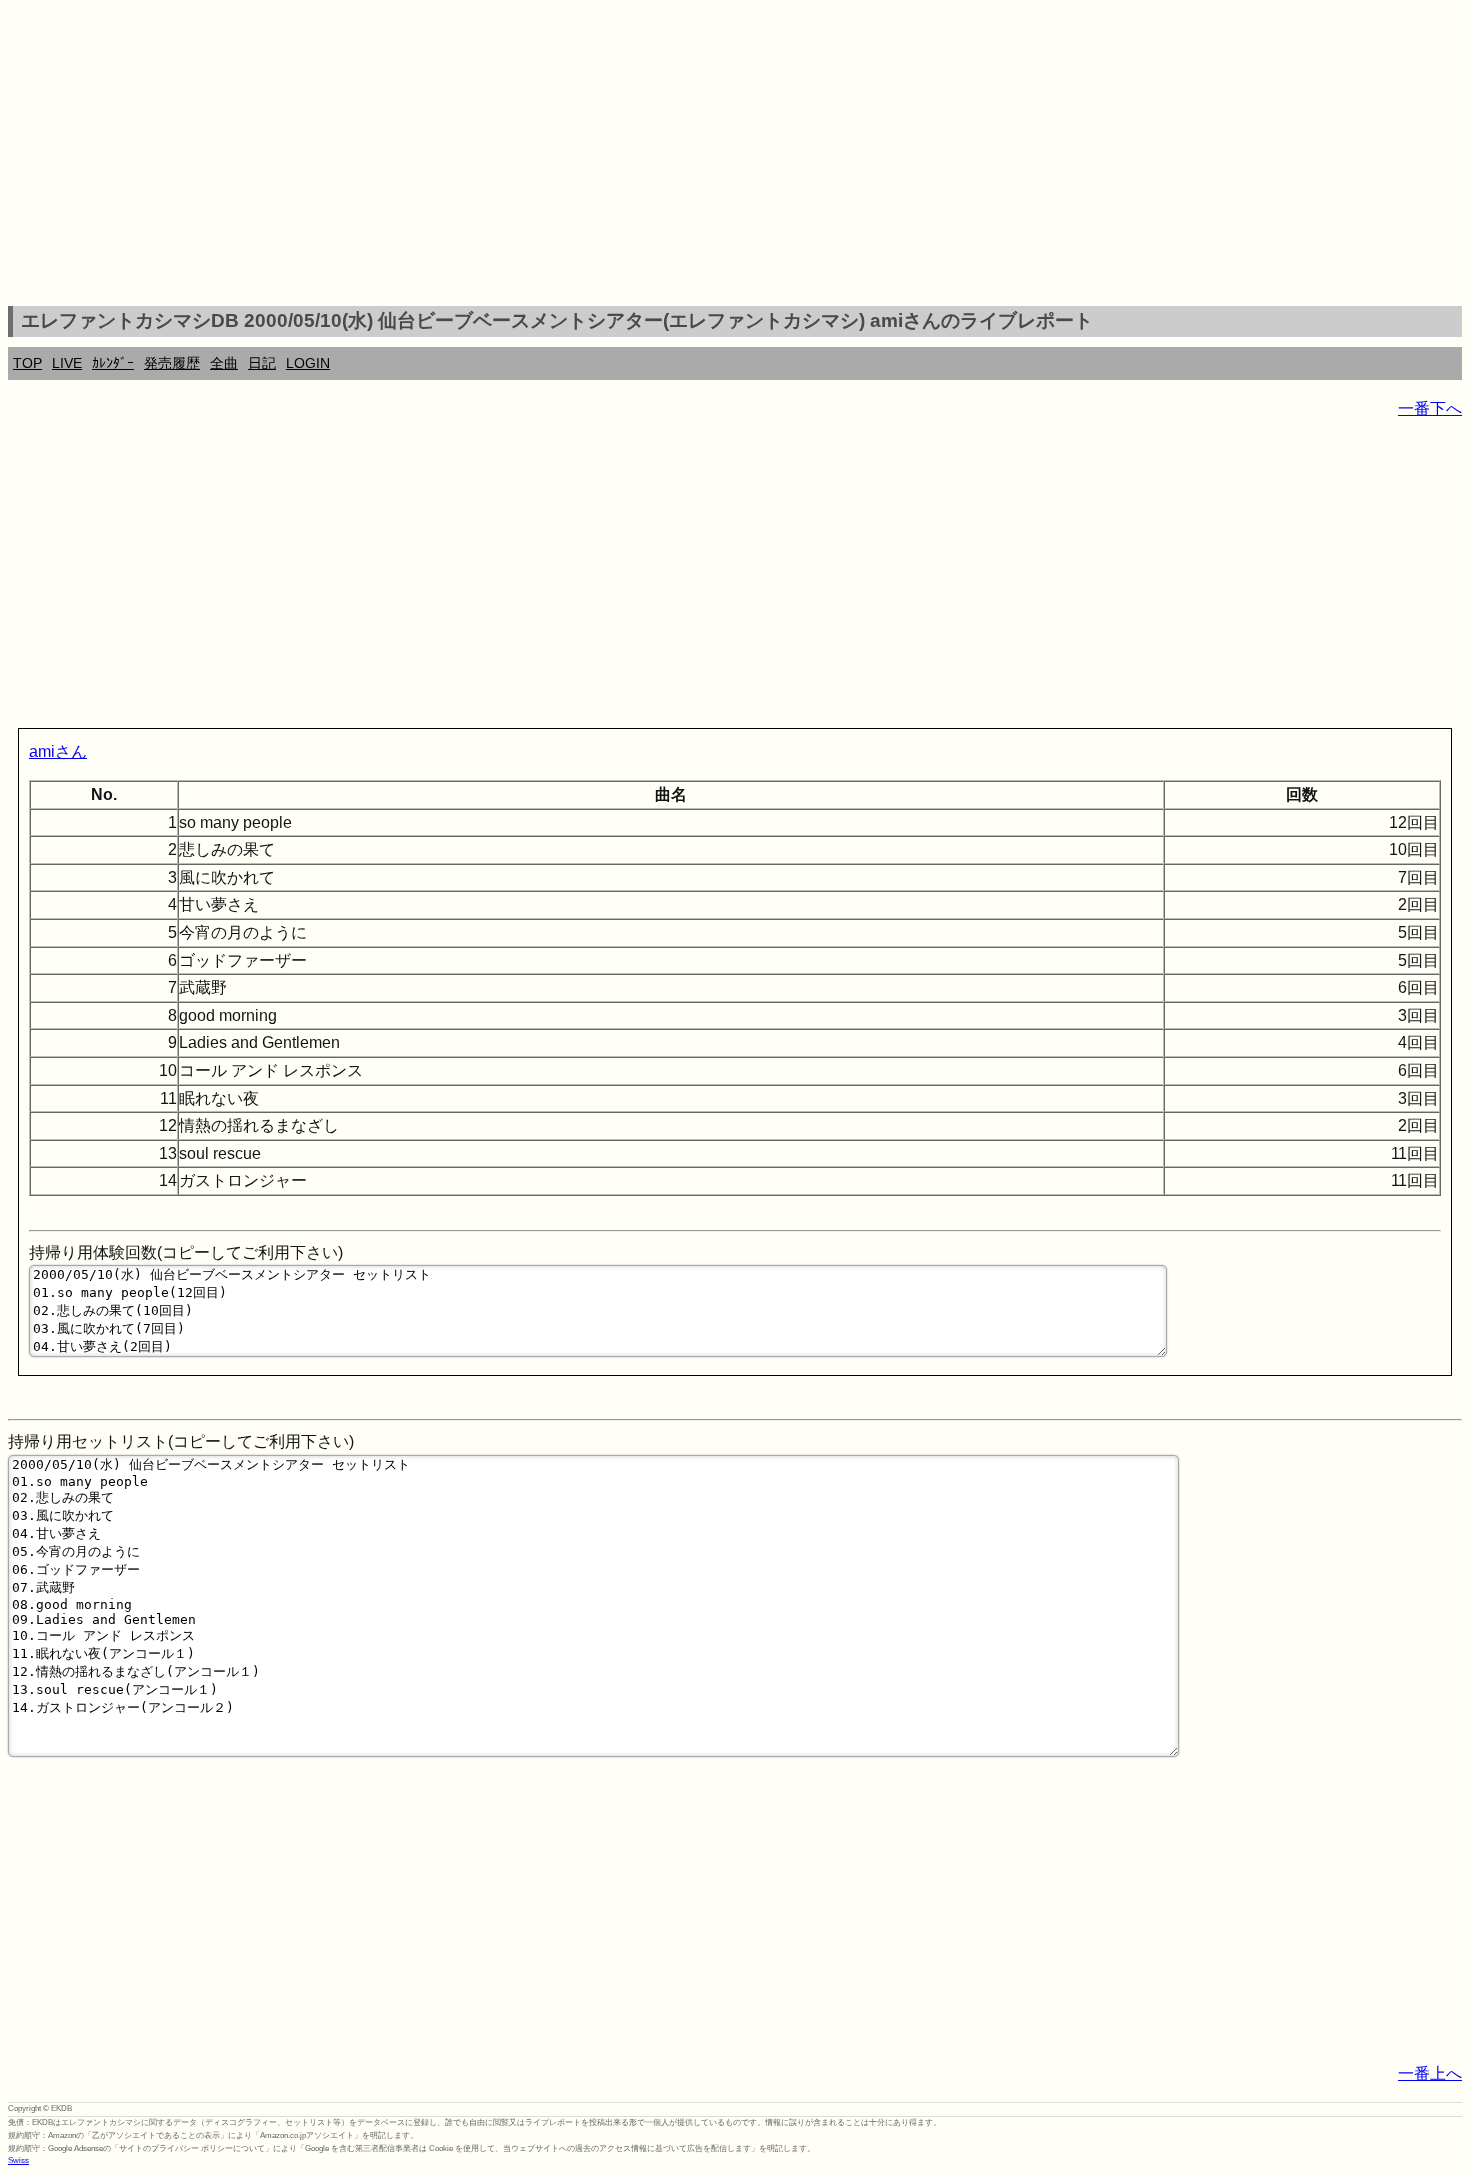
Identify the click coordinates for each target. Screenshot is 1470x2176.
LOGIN (308, 363)
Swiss (18, 2160)
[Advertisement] (735, 156)
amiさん (58, 751)
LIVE (67, 363)
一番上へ (1430, 2073)
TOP (27, 363)
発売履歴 (172, 363)
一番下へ (1430, 408)
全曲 (224, 363)
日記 (262, 363)
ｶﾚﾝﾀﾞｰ (113, 363)
